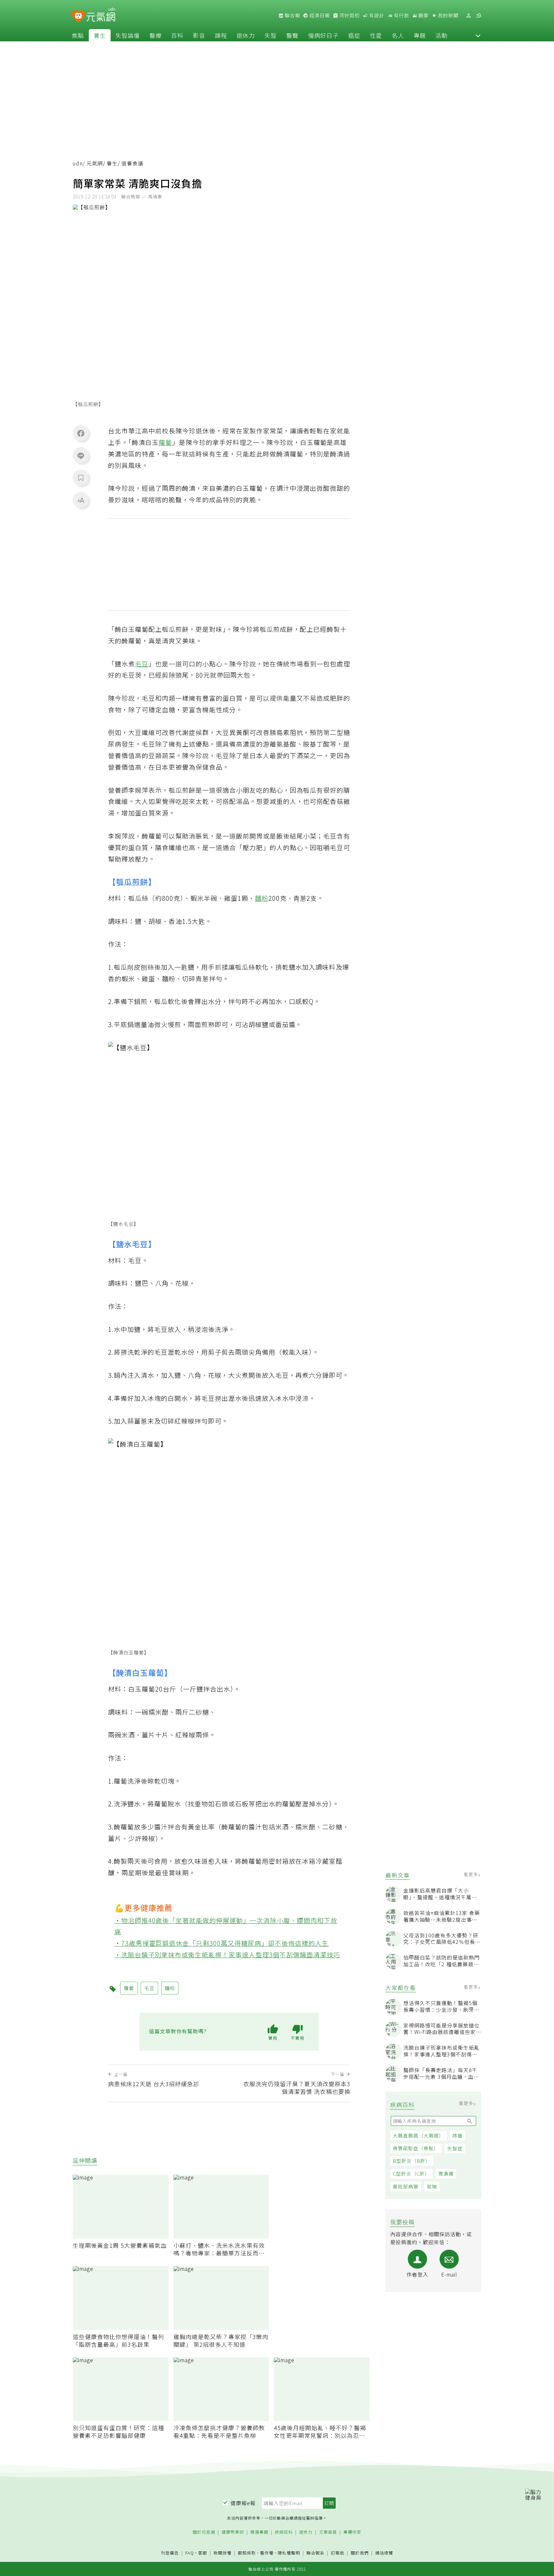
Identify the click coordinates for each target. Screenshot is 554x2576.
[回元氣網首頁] (101, 15)
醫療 (155, 35)
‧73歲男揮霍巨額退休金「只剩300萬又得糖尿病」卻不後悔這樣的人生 (222, 1943)
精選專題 (259, 2532)
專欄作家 (352, 2532)
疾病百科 (284, 2532)
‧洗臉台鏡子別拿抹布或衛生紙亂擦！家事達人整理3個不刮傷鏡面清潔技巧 (227, 1955)
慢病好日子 (323, 35)
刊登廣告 (170, 2553)
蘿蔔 (165, 442)
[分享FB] (81, 433)
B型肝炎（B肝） (412, 2161)
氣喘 (432, 2186)
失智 (271, 35)
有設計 (376, 15)
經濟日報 (319, 15)
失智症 (455, 2148)
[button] (478, 35)
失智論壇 (128, 35)
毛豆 (142, 664)
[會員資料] (468, 16)
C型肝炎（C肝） (411, 2174)
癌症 (354, 35)
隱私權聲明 (289, 2553)
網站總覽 (384, 2553)
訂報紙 (338, 2553)
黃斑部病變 (406, 2186)
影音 (199, 35)
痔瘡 (457, 2135)
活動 (441, 35)
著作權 (267, 2553)
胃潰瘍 (446, 2174)
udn (78, 163)
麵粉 (262, 898)
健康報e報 (243, 2503)
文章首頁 (328, 2532)
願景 (423, 15)
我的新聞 (448, 15)
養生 (100, 35)
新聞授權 (222, 2553)
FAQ (190, 2553)
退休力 (246, 35)
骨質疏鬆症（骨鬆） (416, 2148)
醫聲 (292, 35)
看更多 (471, 1874)
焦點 (78, 35)
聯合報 (292, 15)
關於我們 (360, 2553)
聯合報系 (315, 2553)
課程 (221, 35)
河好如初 (349, 15)
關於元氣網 (204, 2532)
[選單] (479, 16)
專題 (420, 35)
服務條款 (247, 2553)
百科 (177, 35)
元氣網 (95, 163)
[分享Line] (81, 456)
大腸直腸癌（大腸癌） (418, 2135)
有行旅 (401, 15)
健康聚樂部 (233, 2532)
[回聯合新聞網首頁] (78, 17)
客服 (203, 2553)
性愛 (376, 35)
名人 (398, 35)
